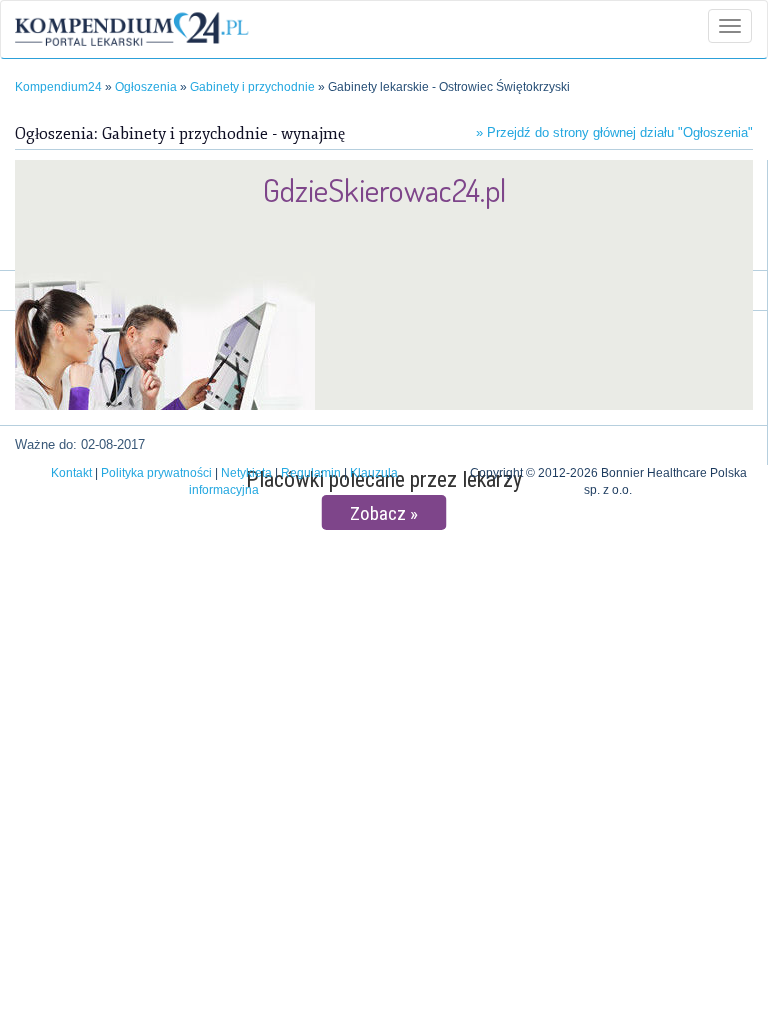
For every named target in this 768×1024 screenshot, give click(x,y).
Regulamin (311, 473)
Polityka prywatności (156, 473)
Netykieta (246, 473)
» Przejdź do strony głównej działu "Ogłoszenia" (614, 132)
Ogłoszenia (146, 87)
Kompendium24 (58, 87)
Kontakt (71, 473)
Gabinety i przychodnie (252, 87)
